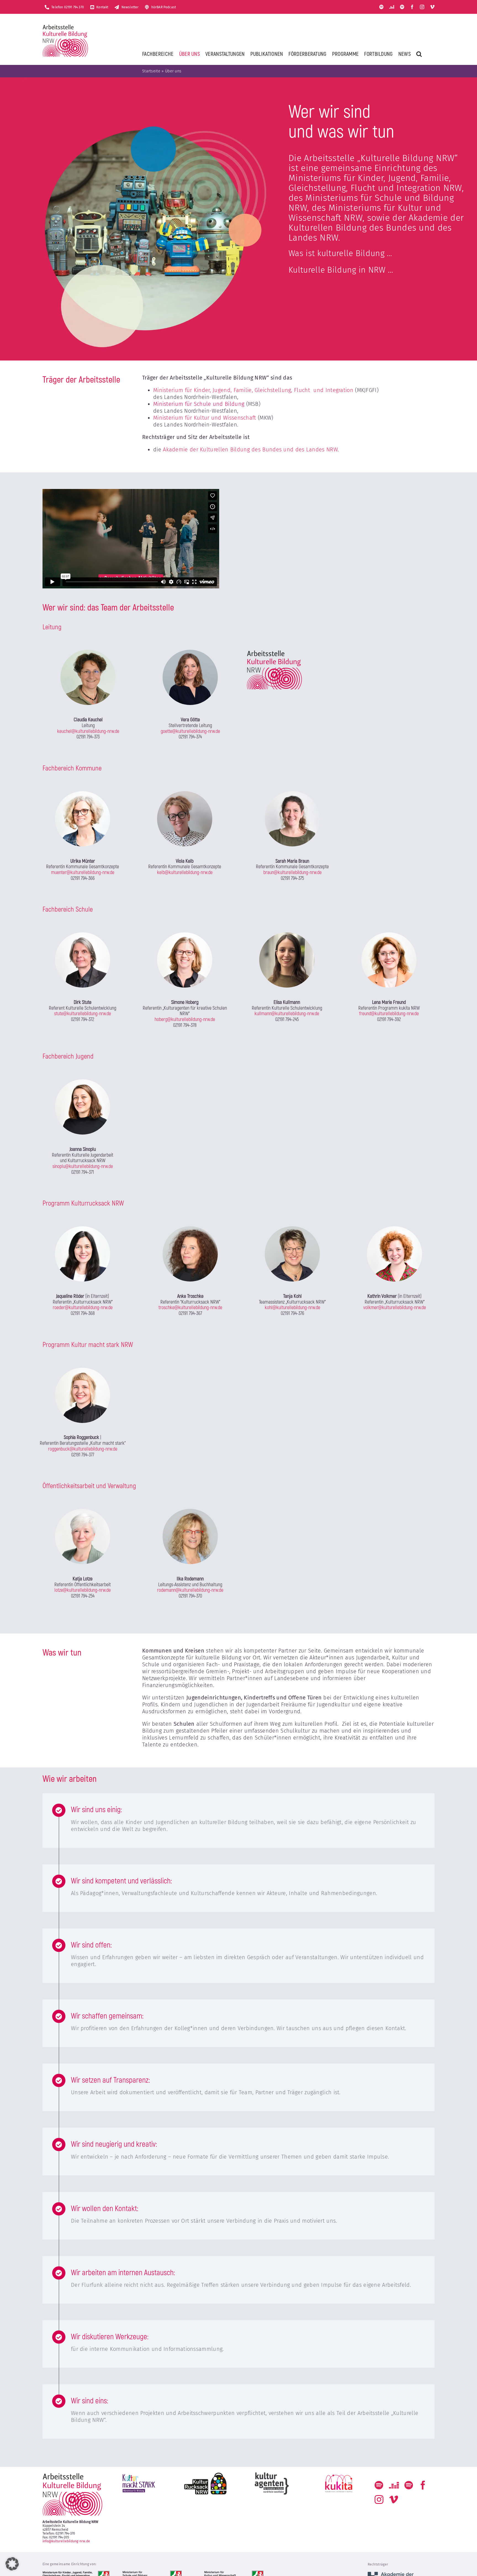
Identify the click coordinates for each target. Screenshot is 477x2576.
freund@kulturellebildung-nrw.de (389, 1014)
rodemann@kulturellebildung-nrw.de (190, 1590)
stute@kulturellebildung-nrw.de (83, 1014)
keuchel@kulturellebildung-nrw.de (88, 731)
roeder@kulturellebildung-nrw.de (83, 1308)
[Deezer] (392, 7)
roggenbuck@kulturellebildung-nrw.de (83, 1449)
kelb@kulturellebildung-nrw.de (185, 873)
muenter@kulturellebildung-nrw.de (83, 873)
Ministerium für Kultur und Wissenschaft (205, 418)
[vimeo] (432, 7)
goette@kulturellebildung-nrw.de (190, 731)
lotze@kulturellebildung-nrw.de (83, 1590)
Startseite (151, 71)
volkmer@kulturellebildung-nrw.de (395, 1308)
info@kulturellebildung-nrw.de (66, 2541)
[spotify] (381, 7)
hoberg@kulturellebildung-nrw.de (185, 1019)
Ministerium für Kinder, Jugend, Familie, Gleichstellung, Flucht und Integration (253, 390)
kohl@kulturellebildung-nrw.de (292, 1308)
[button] (419, 54)
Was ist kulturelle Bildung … (340, 253)
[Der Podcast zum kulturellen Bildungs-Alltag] (402, 7)
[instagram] (422, 7)
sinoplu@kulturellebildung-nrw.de (83, 1166)
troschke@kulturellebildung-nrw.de (190, 1308)
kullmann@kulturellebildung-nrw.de (287, 1014)
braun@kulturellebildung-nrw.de (292, 873)
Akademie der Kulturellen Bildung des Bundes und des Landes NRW (250, 449)
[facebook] (412, 7)
